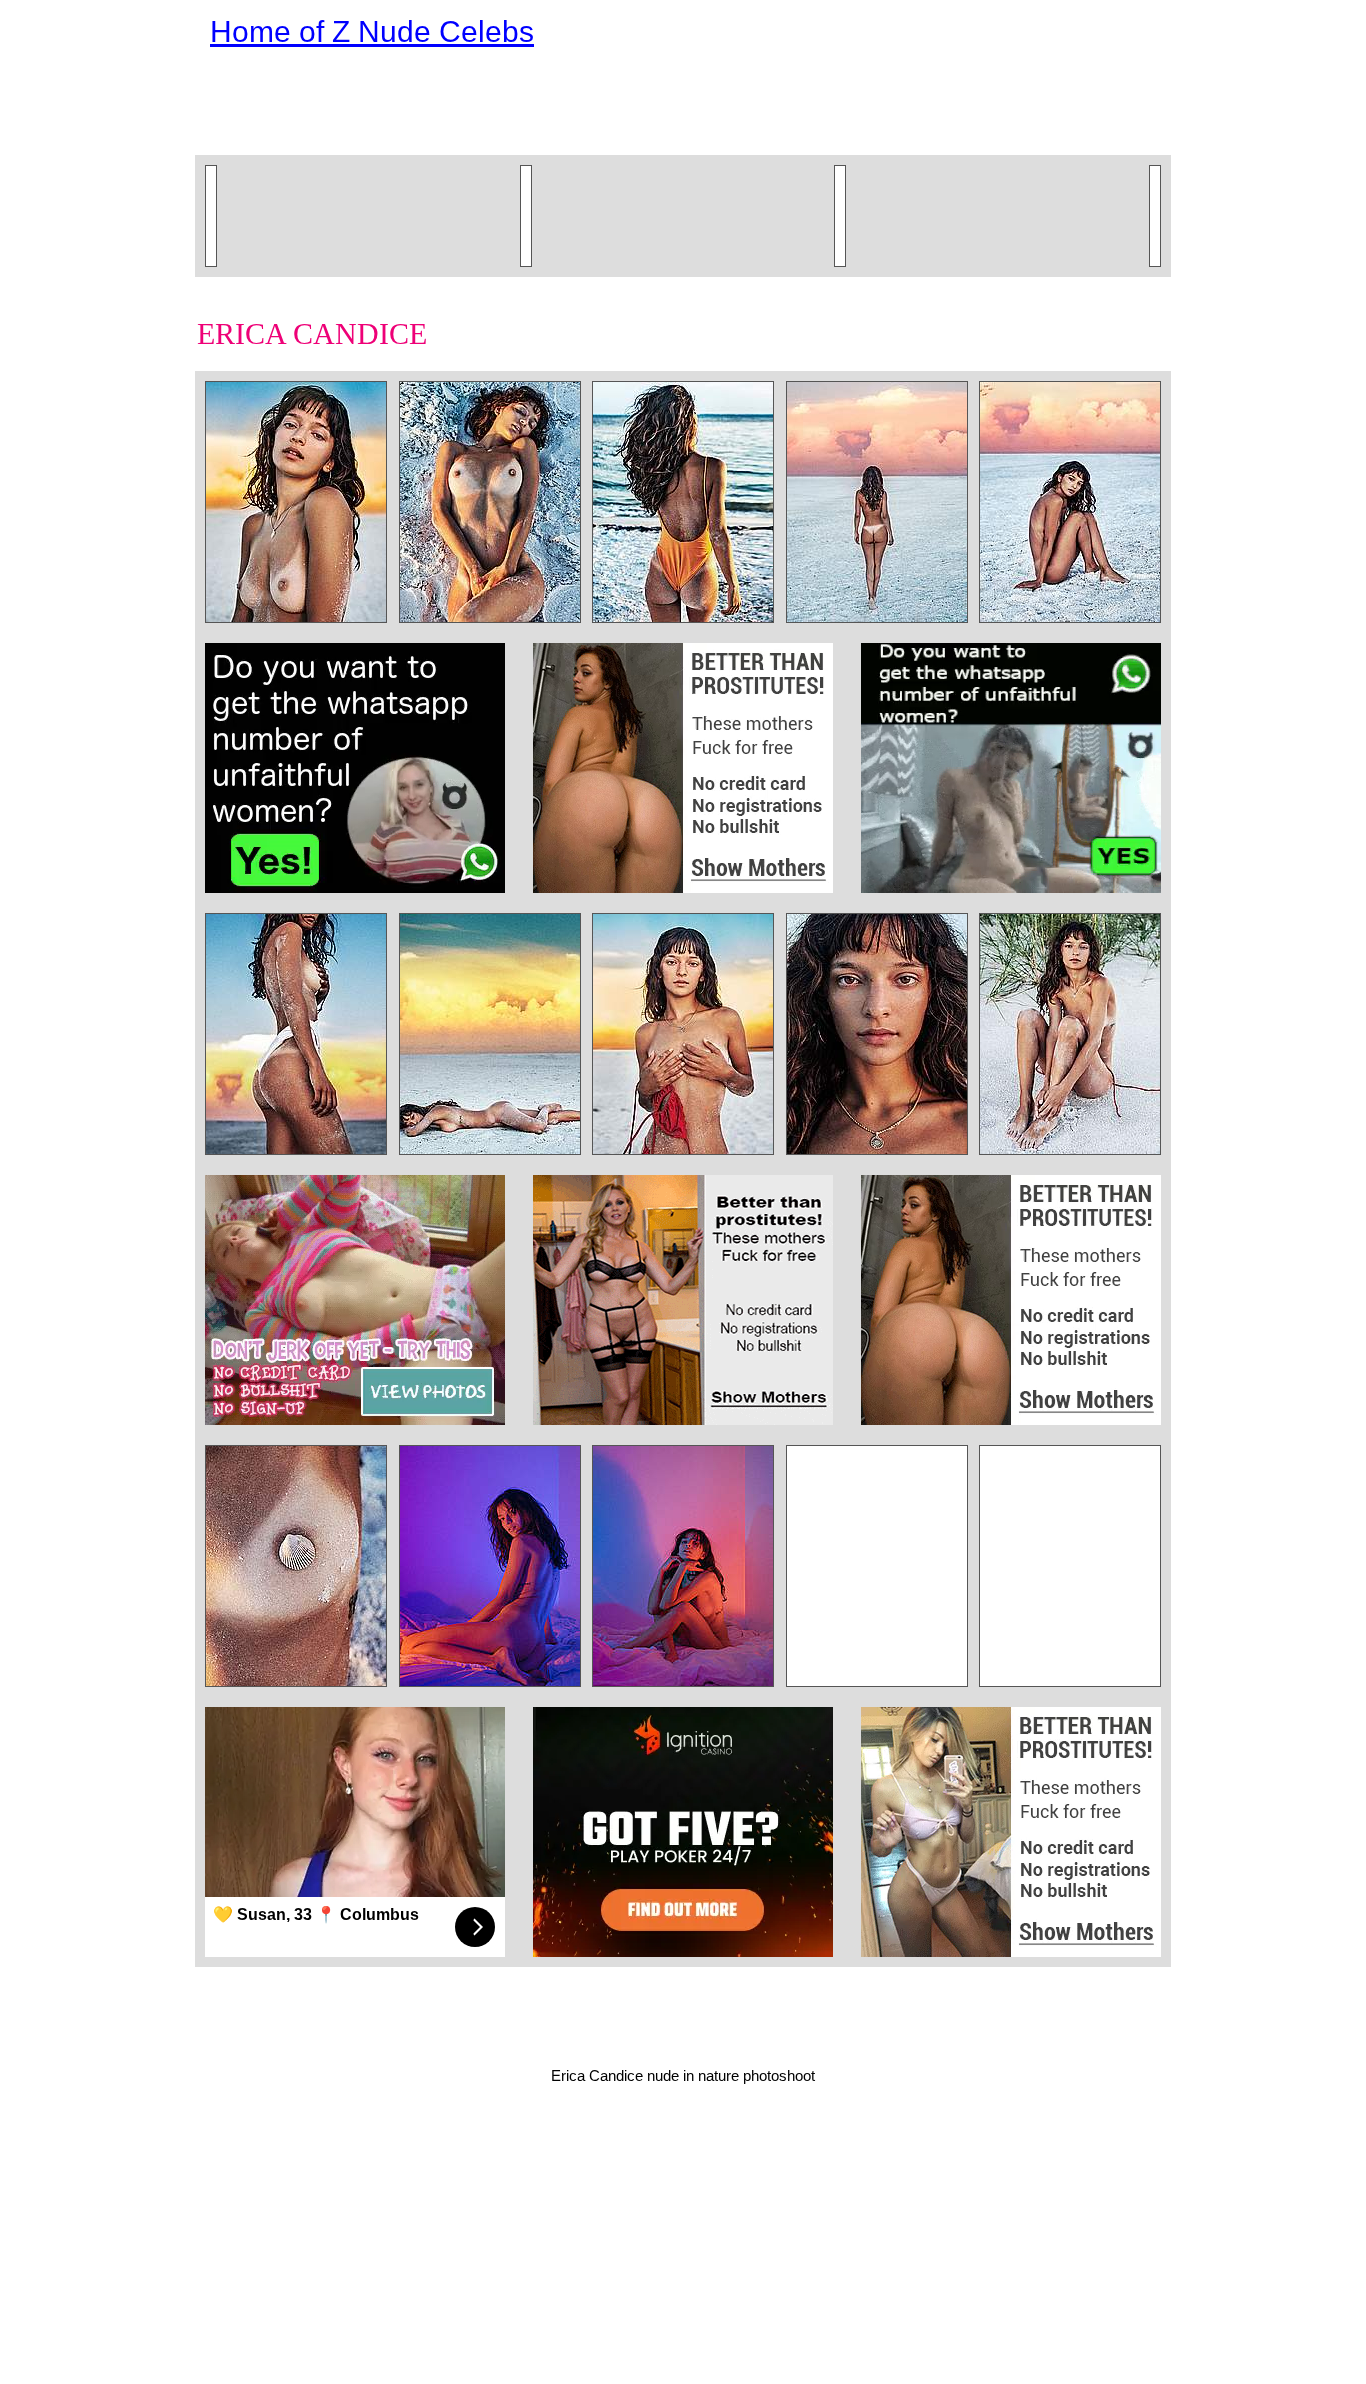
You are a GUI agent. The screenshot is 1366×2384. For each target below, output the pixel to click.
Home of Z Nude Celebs (372, 31)
